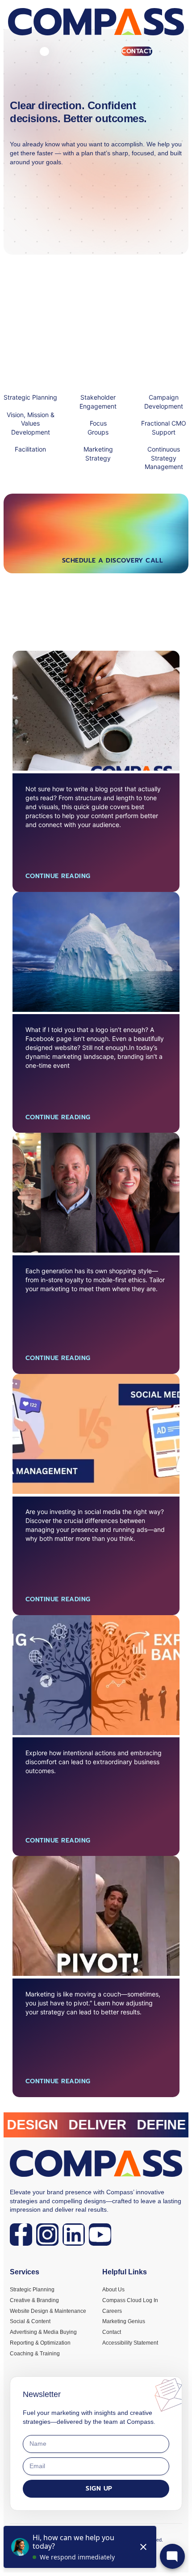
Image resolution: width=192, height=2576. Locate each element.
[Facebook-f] (21, 2235)
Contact (137, 51)
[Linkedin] (74, 2235)
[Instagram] (47, 2235)
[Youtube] (100, 2235)
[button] (44, 52)
